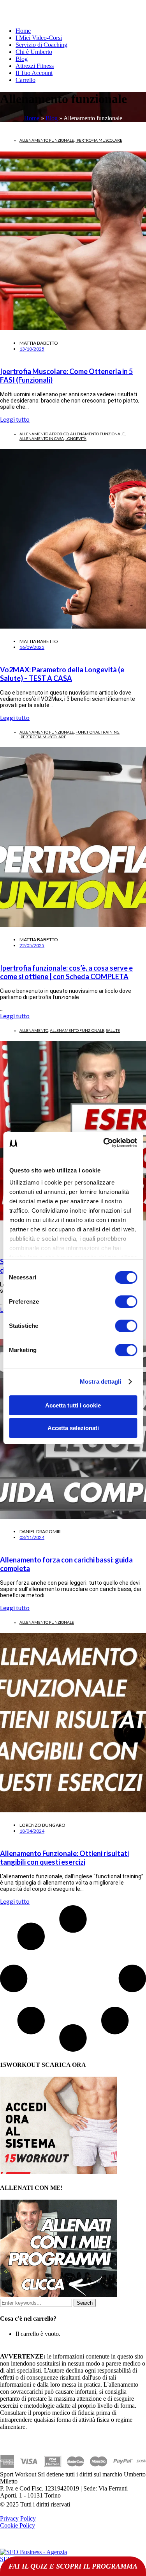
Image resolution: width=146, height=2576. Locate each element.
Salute (113, 1030)
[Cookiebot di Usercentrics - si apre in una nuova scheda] (104, 1143)
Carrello (26, 80)
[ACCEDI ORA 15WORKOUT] (59, 2172)
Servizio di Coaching (41, 45)
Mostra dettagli (101, 1382)
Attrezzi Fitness (35, 66)
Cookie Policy (18, 2525)
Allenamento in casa (42, 438)
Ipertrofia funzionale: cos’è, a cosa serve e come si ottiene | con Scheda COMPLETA (66, 972)
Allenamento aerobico (44, 434)
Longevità (76, 438)
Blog (22, 59)
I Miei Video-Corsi (39, 38)
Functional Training (98, 732)
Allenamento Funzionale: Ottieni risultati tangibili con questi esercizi (64, 1858)
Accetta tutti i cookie (73, 1405)
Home (23, 31)
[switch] (126, 1302)
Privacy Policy (18, 2518)
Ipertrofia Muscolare (99, 140)
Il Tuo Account (34, 73)
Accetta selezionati (73, 1428)
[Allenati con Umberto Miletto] (59, 2295)
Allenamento (34, 1030)
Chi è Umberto (34, 52)
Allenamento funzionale (47, 140)
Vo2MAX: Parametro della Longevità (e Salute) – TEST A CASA (62, 674)
